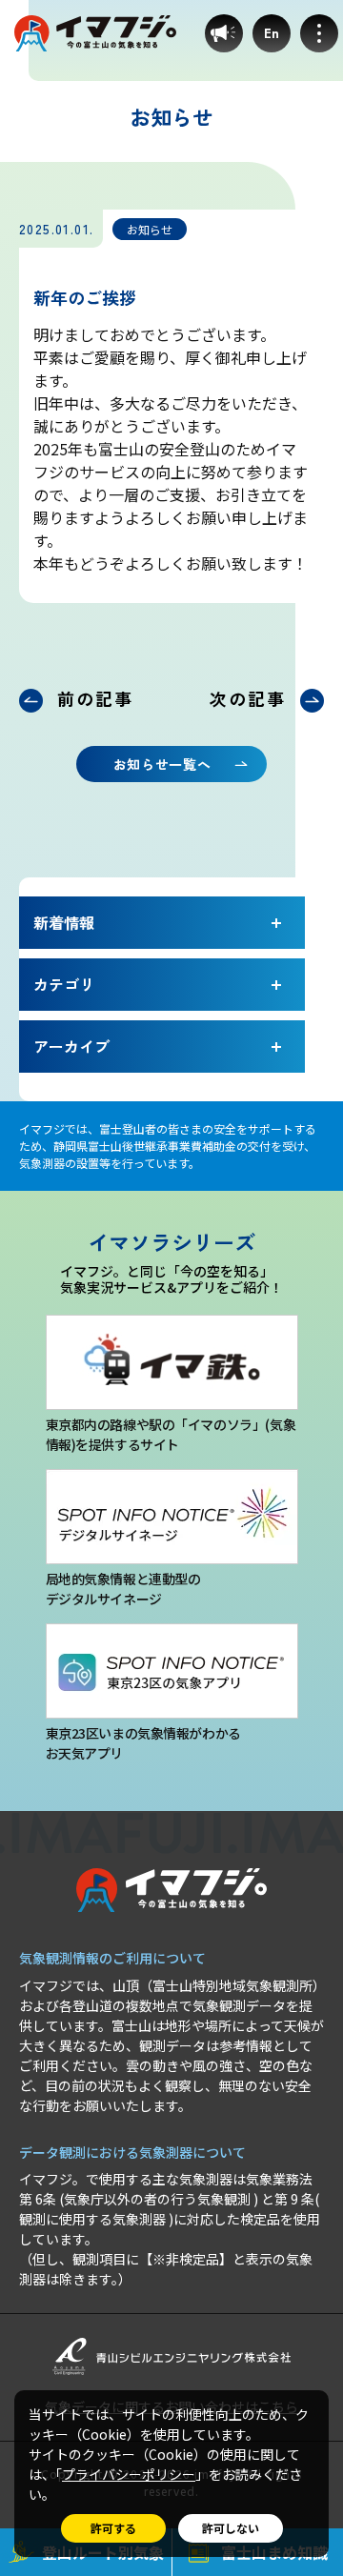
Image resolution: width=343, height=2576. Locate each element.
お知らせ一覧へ (162, 764)
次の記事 (247, 698)
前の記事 (95, 698)
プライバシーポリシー (129, 2474)
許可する (113, 2528)
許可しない (231, 2528)
